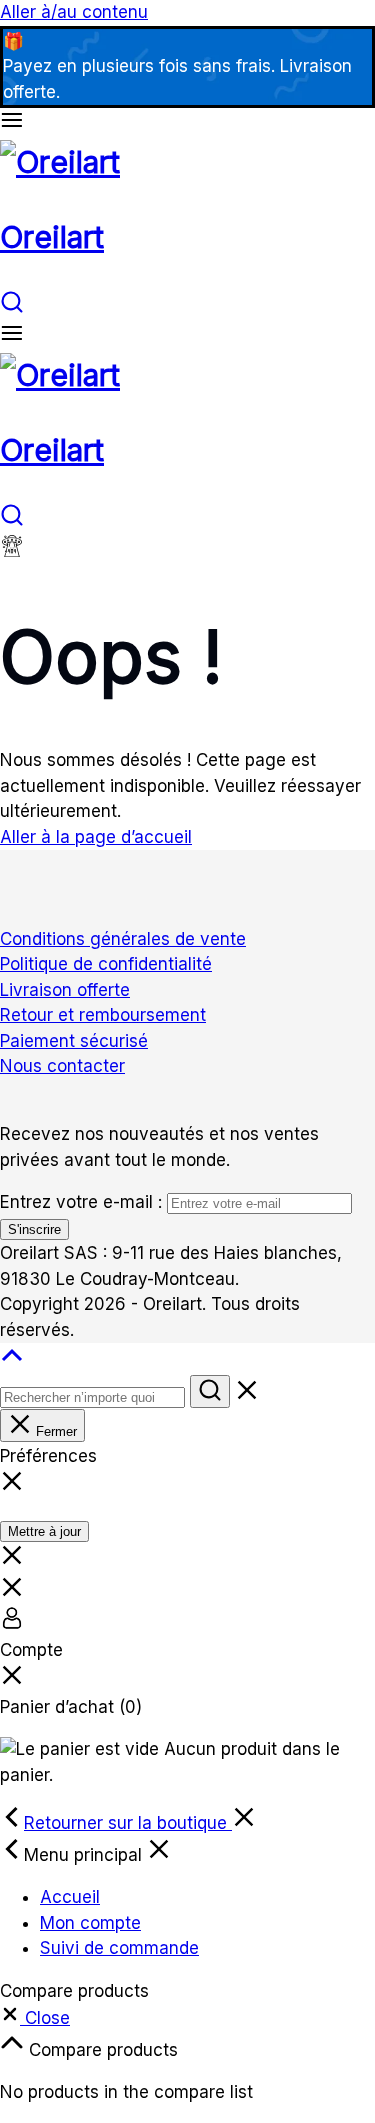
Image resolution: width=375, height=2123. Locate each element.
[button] (35, 2018)
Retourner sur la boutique (128, 1823)
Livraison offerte (65, 990)
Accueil (70, 1897)
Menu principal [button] (85, 1855)
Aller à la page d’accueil (96, 837)
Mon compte (90, 1923)
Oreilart (52, 237)
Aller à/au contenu (74, 12)
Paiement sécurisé (74, 1041)
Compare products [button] (101, 2050)
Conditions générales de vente (123, 939)
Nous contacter (62, 1066)
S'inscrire (34, 1229)
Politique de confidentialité (106, 964)
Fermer (54, 1431)
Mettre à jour (44, 1531)
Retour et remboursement (103, 1015)
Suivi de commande (119, 1948)
